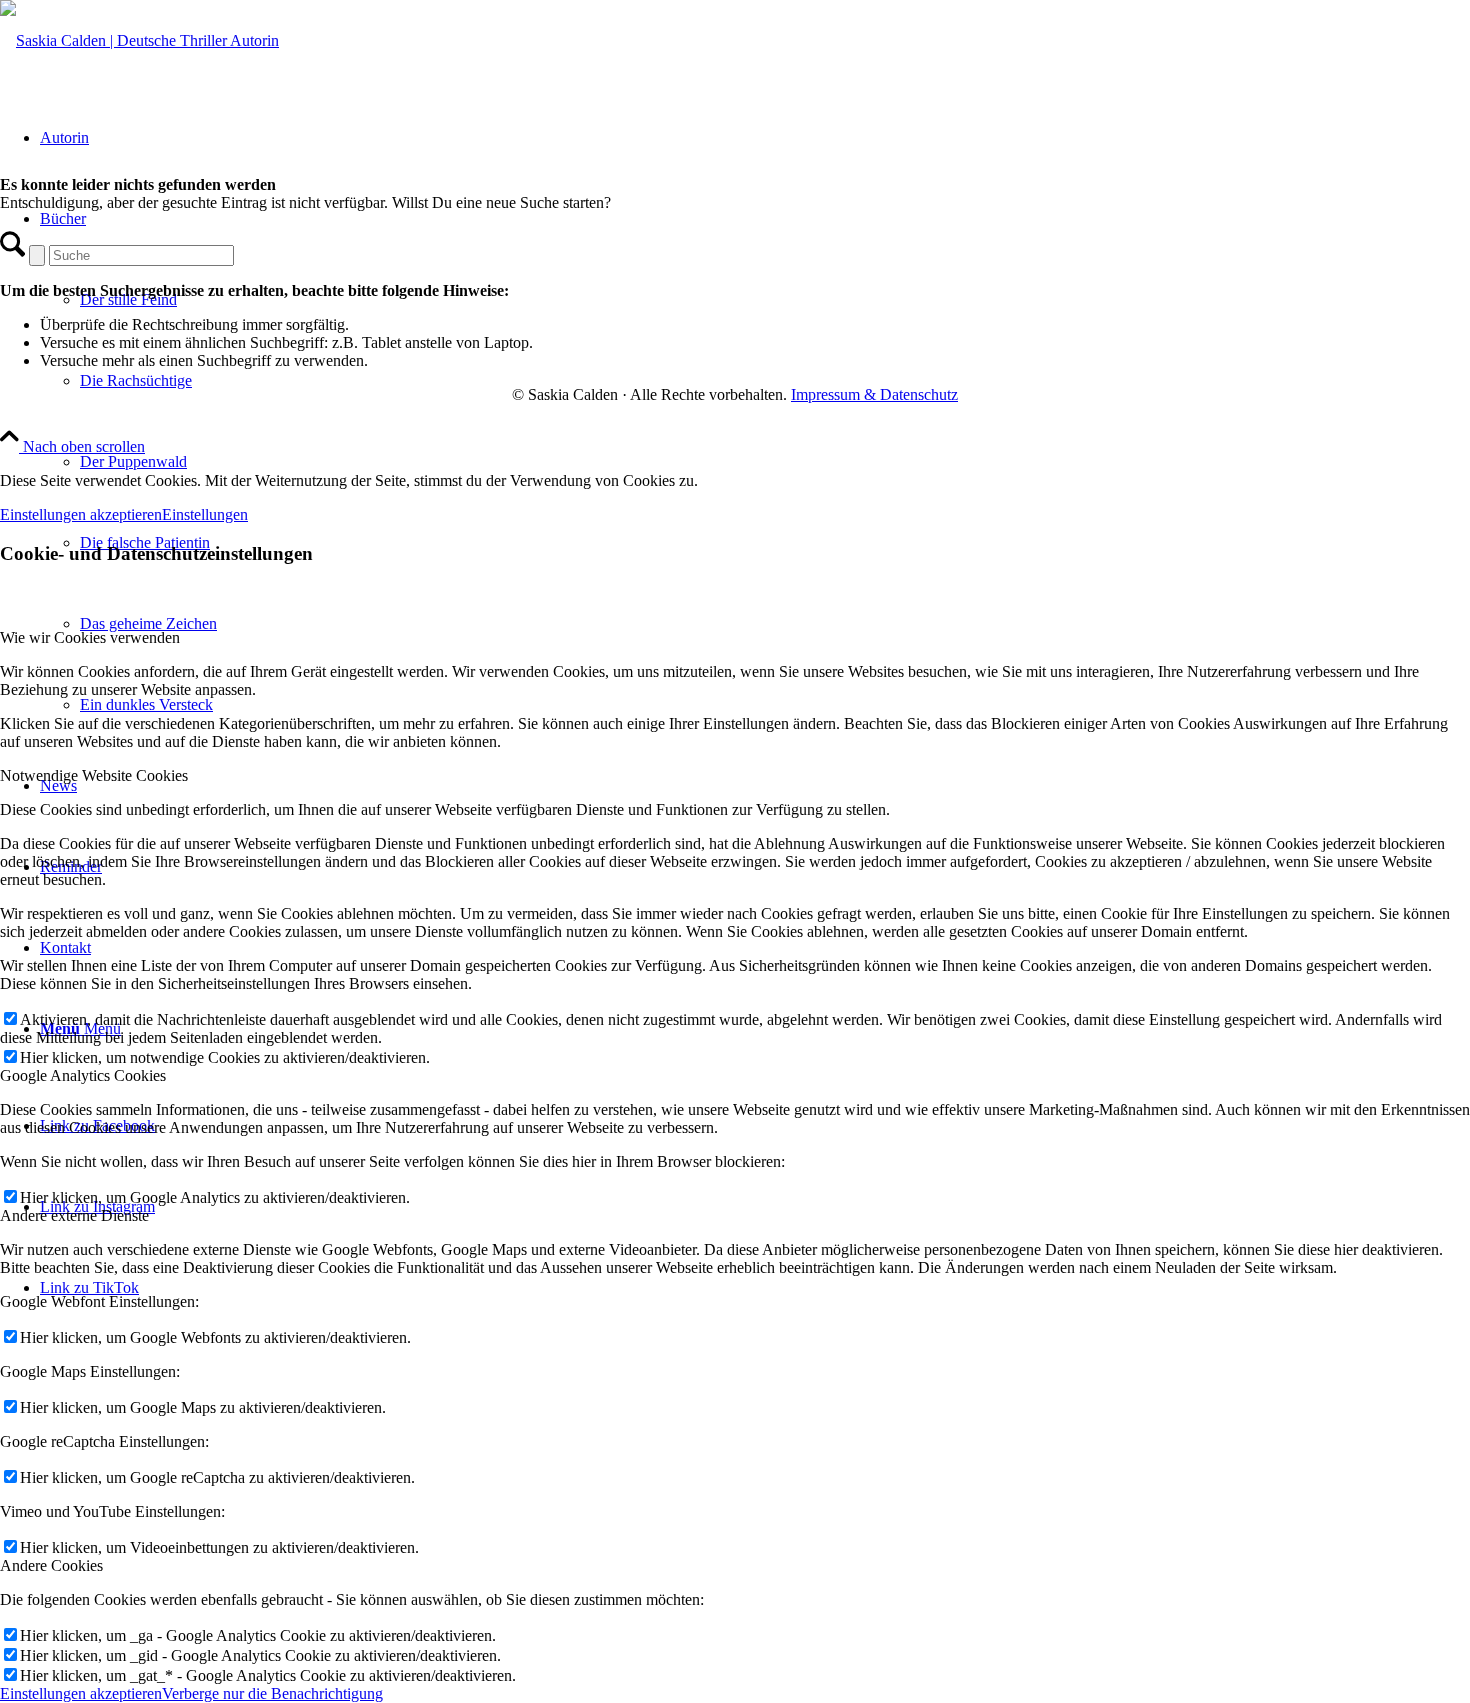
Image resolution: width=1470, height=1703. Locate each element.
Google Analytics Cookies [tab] (83, 1075)
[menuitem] (755, 461)
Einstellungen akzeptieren (81, 514)
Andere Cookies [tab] (51, 1565)
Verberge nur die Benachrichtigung (272, 1693)
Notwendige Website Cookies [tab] (94, 775)
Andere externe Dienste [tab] (74, 1215)
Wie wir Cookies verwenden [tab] (90, 637)
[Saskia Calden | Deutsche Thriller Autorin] (139, 40)
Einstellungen (205, 514)
